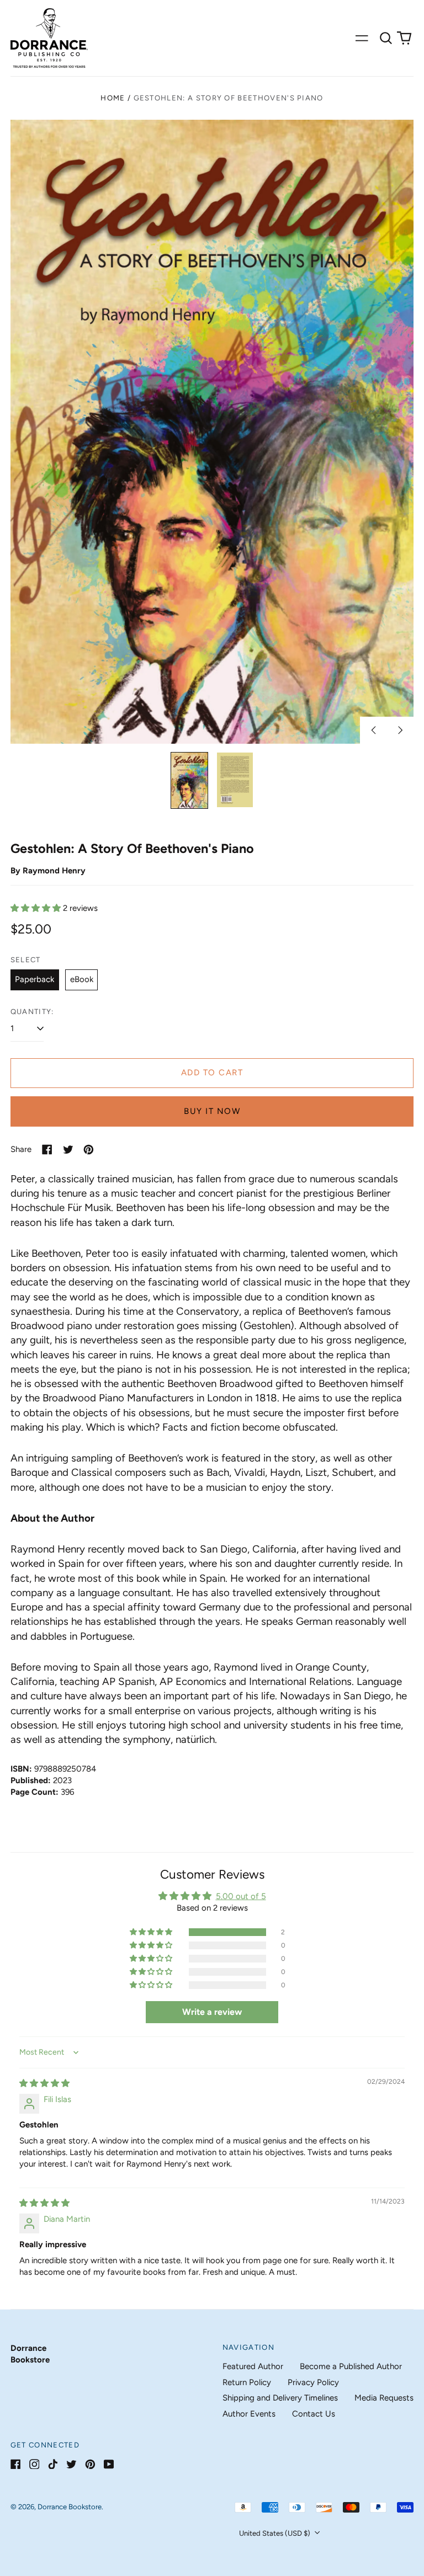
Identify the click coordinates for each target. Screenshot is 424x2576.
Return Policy (247, 2382)
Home (113, 98)
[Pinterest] (90, 2464)
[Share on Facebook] (47, 1150)
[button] (386, 38)
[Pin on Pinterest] (89, 1150)
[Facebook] (16, 2464)
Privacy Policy (313, 2382)
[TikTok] (53, 2464)
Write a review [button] (212, 2012)
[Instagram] (35, 2464)
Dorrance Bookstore (70, 2507)
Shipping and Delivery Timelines (280, 2398)
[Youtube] (109, 2464)
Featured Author (253, 2366)
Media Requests (384, 2398)
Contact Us (314, 2414)
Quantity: (32, 1012)
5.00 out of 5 (241, 1896)
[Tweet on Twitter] (68, 1150)
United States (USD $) (275, 2533)
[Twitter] (71, 2464)
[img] (44, 2083)
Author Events (249, 2414)
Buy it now (212, 1111)
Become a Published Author (351, 2366)
